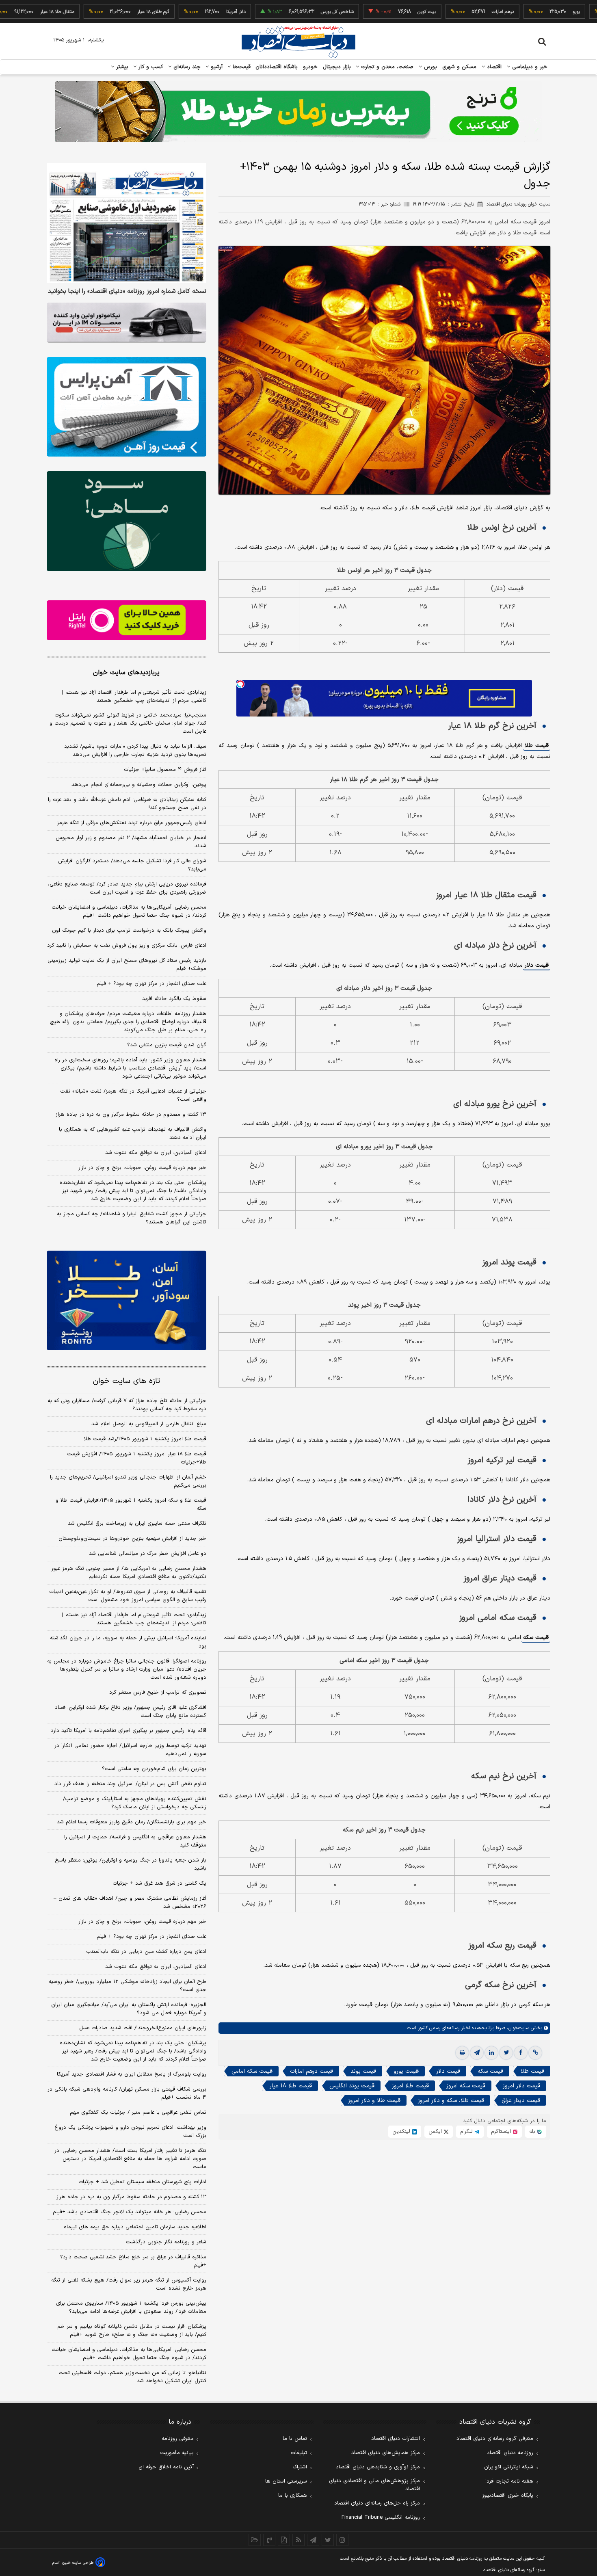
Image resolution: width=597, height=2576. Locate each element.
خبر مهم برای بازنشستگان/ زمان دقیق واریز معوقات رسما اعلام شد (132, 1822)
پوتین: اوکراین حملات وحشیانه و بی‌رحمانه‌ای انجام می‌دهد (139, 785)
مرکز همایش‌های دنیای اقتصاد (386, 2453)
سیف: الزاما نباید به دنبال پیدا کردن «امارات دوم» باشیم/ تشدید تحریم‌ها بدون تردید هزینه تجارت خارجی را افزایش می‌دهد (135, 751)
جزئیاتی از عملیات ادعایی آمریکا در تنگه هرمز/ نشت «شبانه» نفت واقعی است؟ (133, 1095)
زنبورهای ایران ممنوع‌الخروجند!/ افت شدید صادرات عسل (143, 2028)
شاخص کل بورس (261, 12)
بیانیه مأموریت (177, 2453)
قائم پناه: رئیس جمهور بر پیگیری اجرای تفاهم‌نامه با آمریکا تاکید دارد (129, 1731)
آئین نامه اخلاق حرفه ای (166, 2467)
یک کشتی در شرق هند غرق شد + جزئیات (159, 1883)
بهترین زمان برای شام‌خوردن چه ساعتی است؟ (154, 1769)
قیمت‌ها (241, 67)
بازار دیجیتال (337, 67)
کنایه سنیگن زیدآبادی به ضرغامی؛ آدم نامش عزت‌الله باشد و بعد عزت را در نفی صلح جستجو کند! (127, 804)
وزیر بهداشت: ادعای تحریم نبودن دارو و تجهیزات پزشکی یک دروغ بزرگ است (130, 2132)
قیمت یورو (406, 2071)
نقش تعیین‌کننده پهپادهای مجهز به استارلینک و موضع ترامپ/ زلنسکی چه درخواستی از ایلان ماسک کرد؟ (135, 1803)
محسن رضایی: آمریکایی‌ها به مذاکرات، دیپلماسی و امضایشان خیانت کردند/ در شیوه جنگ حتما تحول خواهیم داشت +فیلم (129, 911)
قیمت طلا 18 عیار (291, 2086)
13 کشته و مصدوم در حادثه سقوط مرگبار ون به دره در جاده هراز (131, 2197)
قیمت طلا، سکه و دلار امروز (451, 2101)
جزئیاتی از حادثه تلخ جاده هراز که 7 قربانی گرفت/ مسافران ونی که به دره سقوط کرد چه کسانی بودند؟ (127, 1405)
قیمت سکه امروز (466, 2086)
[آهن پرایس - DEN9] (127, 407)
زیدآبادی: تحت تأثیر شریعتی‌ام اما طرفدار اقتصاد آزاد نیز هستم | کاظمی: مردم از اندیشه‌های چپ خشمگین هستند (134, 697)
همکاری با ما (293, 2496)
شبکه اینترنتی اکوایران (509, 2467)
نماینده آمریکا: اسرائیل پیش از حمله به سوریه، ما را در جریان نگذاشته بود (128, 1642)
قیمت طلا (537, 746)
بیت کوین (350, 12)
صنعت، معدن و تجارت (386, 67)
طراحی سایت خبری (78, 2563)
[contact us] (269, 2540)
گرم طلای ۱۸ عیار (77, 12)
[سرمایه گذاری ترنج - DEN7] (298, 112)
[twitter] (506, 2053)
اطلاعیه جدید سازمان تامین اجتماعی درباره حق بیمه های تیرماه (135, 2227)
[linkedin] (491, 2053)
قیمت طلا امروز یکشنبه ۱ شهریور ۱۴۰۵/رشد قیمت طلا (145, 1439)
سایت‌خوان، (517, 2028)
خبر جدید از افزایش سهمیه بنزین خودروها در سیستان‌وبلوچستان (132, 1539)
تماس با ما (295, 2439)
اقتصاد (493, 67)
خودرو (310, 67)
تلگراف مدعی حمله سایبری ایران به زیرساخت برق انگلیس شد (137, 1524)
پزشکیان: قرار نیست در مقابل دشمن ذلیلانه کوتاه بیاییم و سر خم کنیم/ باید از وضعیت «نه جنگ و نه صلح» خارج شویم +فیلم (132, 2331)
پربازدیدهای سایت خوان (126, 673)
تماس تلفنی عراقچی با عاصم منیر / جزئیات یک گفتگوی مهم (138, 2113)
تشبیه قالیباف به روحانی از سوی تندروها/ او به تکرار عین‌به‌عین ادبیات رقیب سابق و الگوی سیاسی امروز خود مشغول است (128, 1596)
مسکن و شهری (460, 67)
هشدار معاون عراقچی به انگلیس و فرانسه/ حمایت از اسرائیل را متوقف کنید (135, 1841)
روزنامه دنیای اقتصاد (510, 2453)
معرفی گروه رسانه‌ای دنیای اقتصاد (495, 2439)
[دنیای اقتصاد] (298, 42)
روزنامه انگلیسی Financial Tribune (381, 2518)
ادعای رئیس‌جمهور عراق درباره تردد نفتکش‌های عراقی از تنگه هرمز (132, 823)
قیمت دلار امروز (521, 2086)
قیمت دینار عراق (521, 2101)
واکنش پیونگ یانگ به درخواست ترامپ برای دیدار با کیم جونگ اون (129, 931)
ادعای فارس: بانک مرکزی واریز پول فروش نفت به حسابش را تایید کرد (127, 946)
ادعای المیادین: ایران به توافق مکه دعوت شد (156, 1153)
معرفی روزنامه (178, 2439)
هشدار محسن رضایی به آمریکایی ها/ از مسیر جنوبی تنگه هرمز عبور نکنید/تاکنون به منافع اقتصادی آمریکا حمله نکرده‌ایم (129, 1573)
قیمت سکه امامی (252, 2071)
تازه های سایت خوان (127, 1381)
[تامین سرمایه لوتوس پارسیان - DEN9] (127, 521)
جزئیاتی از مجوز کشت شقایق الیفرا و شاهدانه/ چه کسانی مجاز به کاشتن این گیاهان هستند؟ (132, 1218)
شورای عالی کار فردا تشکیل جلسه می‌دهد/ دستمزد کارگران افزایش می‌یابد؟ (132, 865)
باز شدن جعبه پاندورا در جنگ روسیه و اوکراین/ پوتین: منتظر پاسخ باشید (131, 1864)
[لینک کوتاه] (535, 2053)
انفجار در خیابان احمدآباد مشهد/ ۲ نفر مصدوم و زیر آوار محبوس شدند (131, 842)
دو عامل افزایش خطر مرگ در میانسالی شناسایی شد (148, 1554)
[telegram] (477, 2053)
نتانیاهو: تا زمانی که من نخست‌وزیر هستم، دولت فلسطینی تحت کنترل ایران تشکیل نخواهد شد (132, 2377)
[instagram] (342, 2540)
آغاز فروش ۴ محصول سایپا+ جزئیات (165, 770)
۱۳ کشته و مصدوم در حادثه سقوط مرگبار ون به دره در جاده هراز (131, 1115)
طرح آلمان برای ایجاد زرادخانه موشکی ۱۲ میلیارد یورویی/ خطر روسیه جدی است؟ (128, 1986)
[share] (284, 2540)
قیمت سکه (536, 1638)
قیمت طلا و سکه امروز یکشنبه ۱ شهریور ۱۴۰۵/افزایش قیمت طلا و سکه (131, 1504)
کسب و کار (150, 67)
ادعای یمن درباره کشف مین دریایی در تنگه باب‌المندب (146, 1952)
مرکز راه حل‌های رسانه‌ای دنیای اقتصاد (377, 2503)
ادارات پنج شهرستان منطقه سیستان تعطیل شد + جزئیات (142, 2182)
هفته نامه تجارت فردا (509, 2481)
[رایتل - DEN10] (127, 620)
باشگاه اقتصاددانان (277, 67)
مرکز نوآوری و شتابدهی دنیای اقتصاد (378, 2467)
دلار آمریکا (160, 12)
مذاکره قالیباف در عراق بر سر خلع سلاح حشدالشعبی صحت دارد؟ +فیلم (133, 2261)
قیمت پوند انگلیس (352, 2086)
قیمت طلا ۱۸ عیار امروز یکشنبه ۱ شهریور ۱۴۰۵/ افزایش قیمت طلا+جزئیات (137, 1458)
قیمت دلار (537, 965)
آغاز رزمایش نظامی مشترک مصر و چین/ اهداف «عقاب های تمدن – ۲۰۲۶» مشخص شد (130, 1903)
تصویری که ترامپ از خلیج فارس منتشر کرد (158, 1693)
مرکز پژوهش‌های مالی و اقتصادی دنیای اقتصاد (374, 2485)
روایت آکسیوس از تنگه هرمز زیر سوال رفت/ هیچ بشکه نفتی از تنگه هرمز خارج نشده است (129, 2284)
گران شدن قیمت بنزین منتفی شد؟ (167, 1045)
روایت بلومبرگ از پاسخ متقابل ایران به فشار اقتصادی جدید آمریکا (132, 2074)
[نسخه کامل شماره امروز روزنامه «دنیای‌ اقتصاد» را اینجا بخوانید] (127, 223)
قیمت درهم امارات (311, 2071)
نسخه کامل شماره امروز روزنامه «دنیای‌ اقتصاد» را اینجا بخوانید (127, 292)
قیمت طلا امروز (410, 2086)
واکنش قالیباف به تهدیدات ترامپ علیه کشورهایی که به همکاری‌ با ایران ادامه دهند (133, 1134)
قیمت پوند (363, 2071)
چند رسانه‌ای (186, 67)
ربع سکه (575, 12)
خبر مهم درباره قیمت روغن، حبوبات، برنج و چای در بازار (142, 1168)
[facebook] (521, 2053)
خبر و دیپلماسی (529, 67)
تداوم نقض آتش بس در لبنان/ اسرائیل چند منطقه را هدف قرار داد (130, 1784)
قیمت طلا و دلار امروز (374, 2101)
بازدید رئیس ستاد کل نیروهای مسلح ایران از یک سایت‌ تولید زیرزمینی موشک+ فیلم (127, 965)
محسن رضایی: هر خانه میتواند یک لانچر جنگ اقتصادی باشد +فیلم (130, 2212)
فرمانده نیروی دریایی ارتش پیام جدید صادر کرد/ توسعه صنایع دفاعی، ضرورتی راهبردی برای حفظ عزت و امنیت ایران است (127, 888)
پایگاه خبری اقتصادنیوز (508, 2496)
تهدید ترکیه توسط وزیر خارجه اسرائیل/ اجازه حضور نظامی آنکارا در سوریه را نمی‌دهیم (130, 1750)
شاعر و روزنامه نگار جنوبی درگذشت (166, 2242)
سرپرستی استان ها (286, 2481)
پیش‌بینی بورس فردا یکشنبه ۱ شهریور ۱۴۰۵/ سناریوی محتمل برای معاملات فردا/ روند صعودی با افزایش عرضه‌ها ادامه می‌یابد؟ (131, 2308)
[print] (462, 2053)
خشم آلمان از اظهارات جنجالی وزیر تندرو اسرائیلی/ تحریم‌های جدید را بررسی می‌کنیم (128, 1481)
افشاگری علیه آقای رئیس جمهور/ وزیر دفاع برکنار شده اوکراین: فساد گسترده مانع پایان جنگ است (131, 1712)
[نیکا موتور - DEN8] (127, 323)
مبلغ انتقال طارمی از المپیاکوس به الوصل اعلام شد (149, 1424)
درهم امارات (427, 12)
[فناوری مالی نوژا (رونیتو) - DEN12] (127, 1301)
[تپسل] (240, 684)
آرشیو (216, 67)
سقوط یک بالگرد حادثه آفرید (174, 999)
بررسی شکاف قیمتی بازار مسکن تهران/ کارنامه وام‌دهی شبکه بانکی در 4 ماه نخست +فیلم (127, 2093)
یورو (500, 12)
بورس (430, 67)
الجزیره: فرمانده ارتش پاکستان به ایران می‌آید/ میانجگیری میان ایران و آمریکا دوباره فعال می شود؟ (129, 2009)
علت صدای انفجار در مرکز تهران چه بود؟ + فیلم (151, 984)
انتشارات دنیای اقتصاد (396, 2439)
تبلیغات (299, 2453)
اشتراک (300, 2467)
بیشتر (121, 67)
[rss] (298, 2540)
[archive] (255, 2540)
